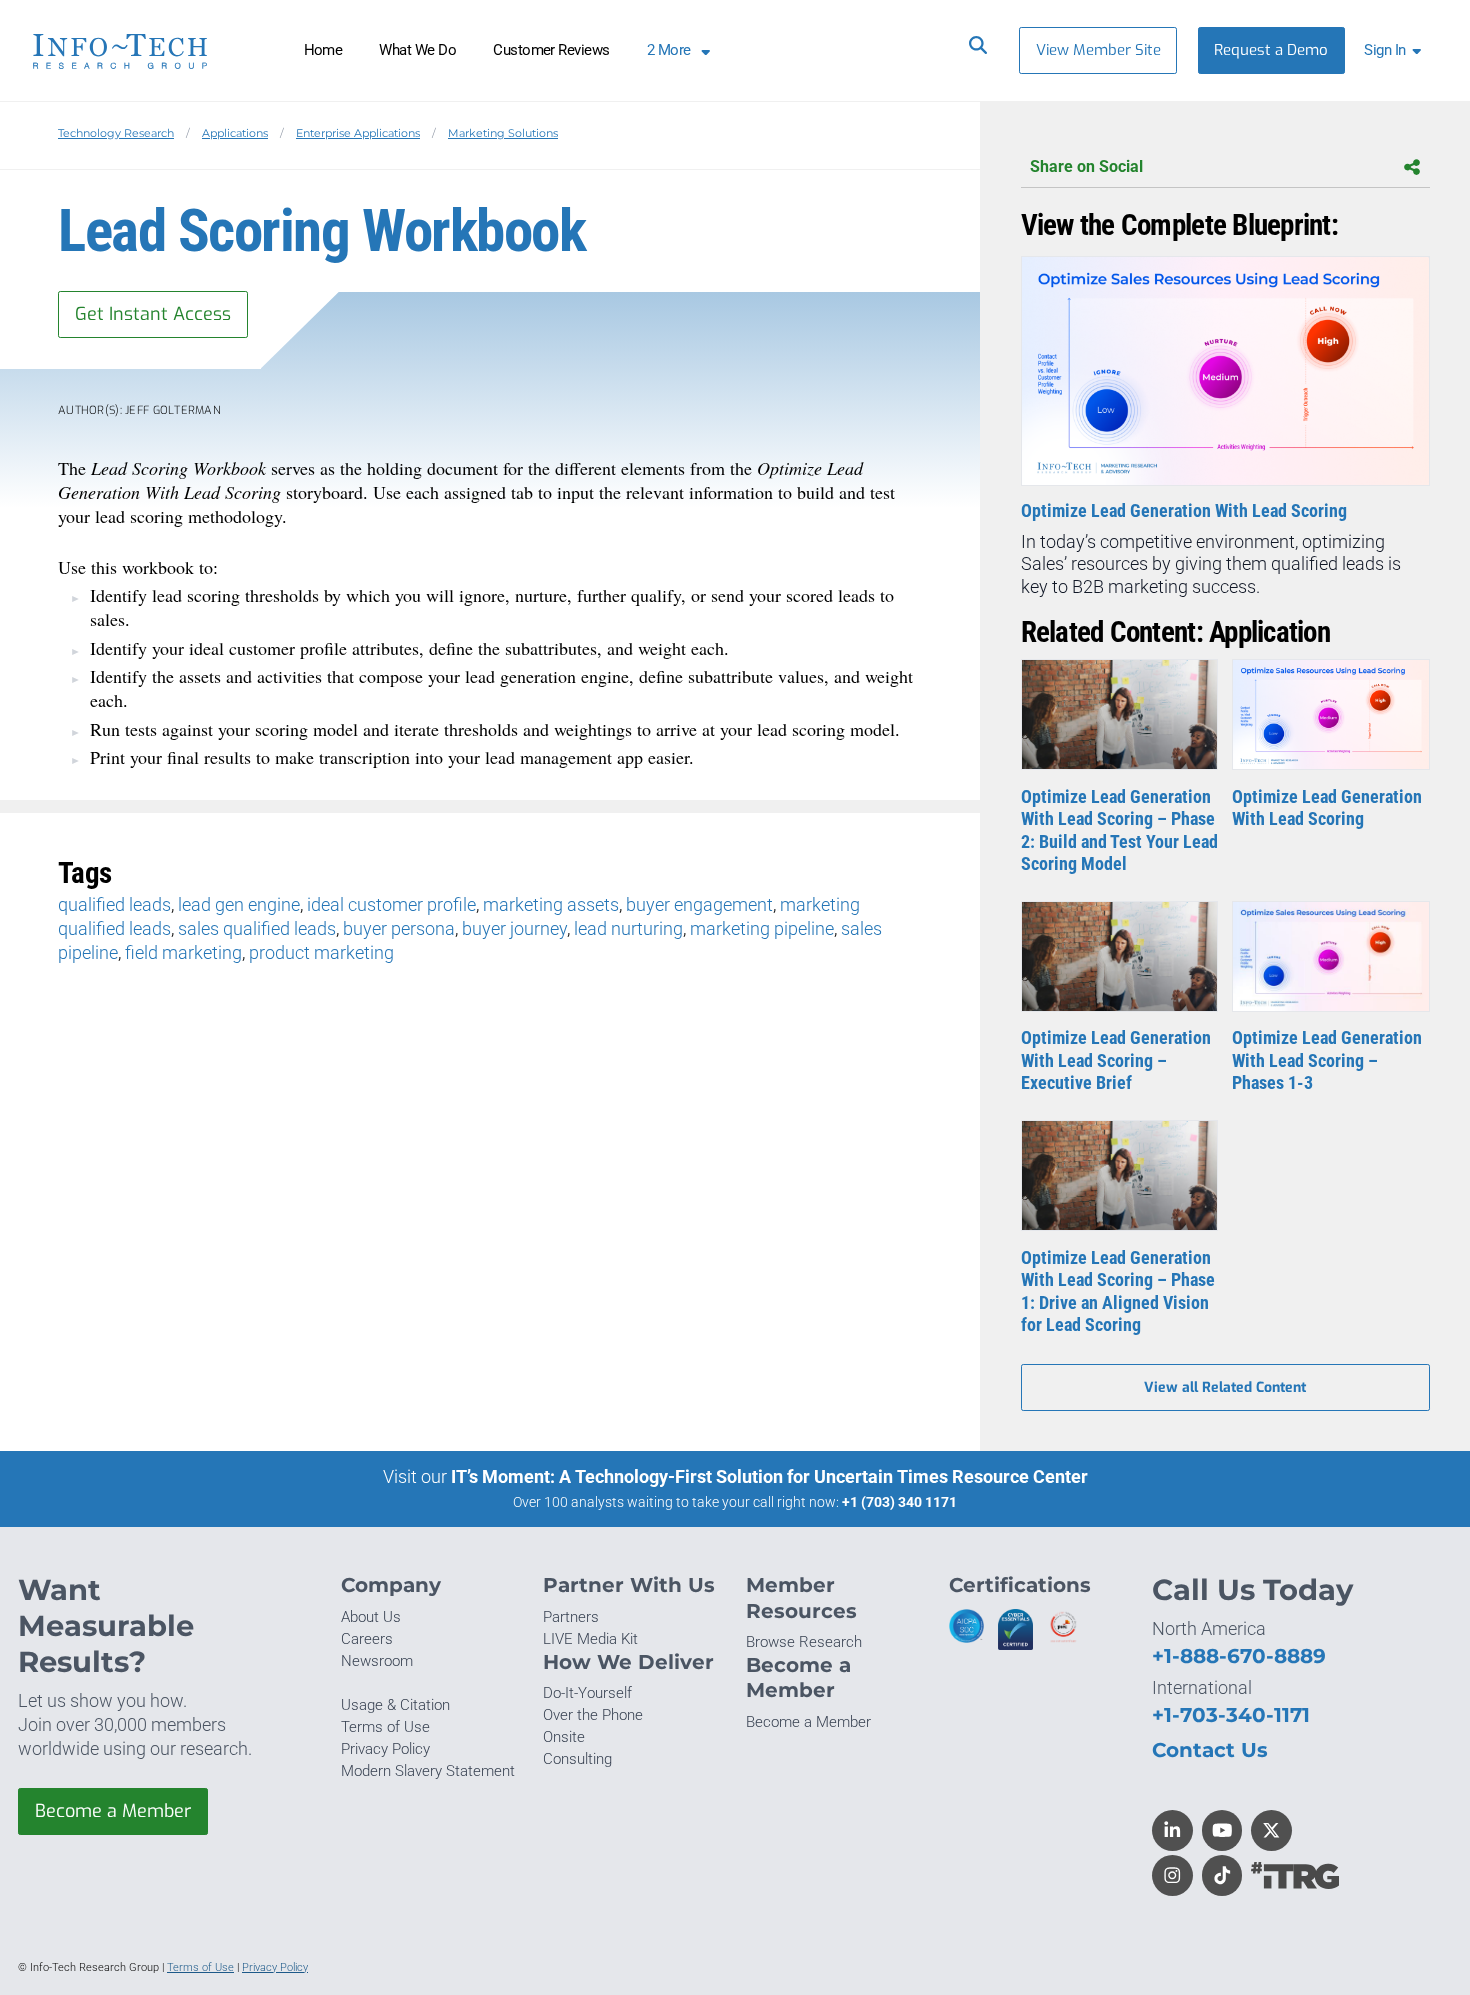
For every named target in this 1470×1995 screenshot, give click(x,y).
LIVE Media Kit (590, 1639)
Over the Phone (593, 1715)
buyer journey (514, 928)
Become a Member (113, 1811)
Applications (235, 133)
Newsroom (377, 1661)
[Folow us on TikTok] (1222, 1875)
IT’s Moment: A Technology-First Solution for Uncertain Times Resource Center (769, 1476)
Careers (367, 1639)
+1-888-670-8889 (1239, 1655)
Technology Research (116, 133)
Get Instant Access (153, 314)
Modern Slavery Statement (428, 1771)
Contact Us (1210, 1749)
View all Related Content (1225, 1387)
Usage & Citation (395, 1705)
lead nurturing (628, 928)
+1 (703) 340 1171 (899, 1502)
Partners (571, 1617)
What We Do (417, 50)
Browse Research (804, 1642)
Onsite (564, 1737)
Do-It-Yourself (587, 1693)
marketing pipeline (762, 928)
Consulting (577, 1759)
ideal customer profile (391, 904)
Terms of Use (385, 1727)
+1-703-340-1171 (1231, 1714)
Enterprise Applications (358, 133)
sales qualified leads (257, 928)
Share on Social (1086, 166)
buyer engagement (699, 904)
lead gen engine (239, 904)
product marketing (321, 952)
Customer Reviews (551, 50)
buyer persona (399, 928)
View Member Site (1098, 50)
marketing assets (551, 904)
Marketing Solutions (503, 133)
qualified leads (114, 904)
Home (323, 50)
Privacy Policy (385, 1749)
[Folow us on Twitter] (1271, 1830)
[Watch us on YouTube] (1222, 1830)
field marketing (183, 952)
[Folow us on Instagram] (1172, 1875)
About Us (371, 1617)
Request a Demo (1271, 50)
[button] (1396, 50)
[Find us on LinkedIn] (1172, 1830)
